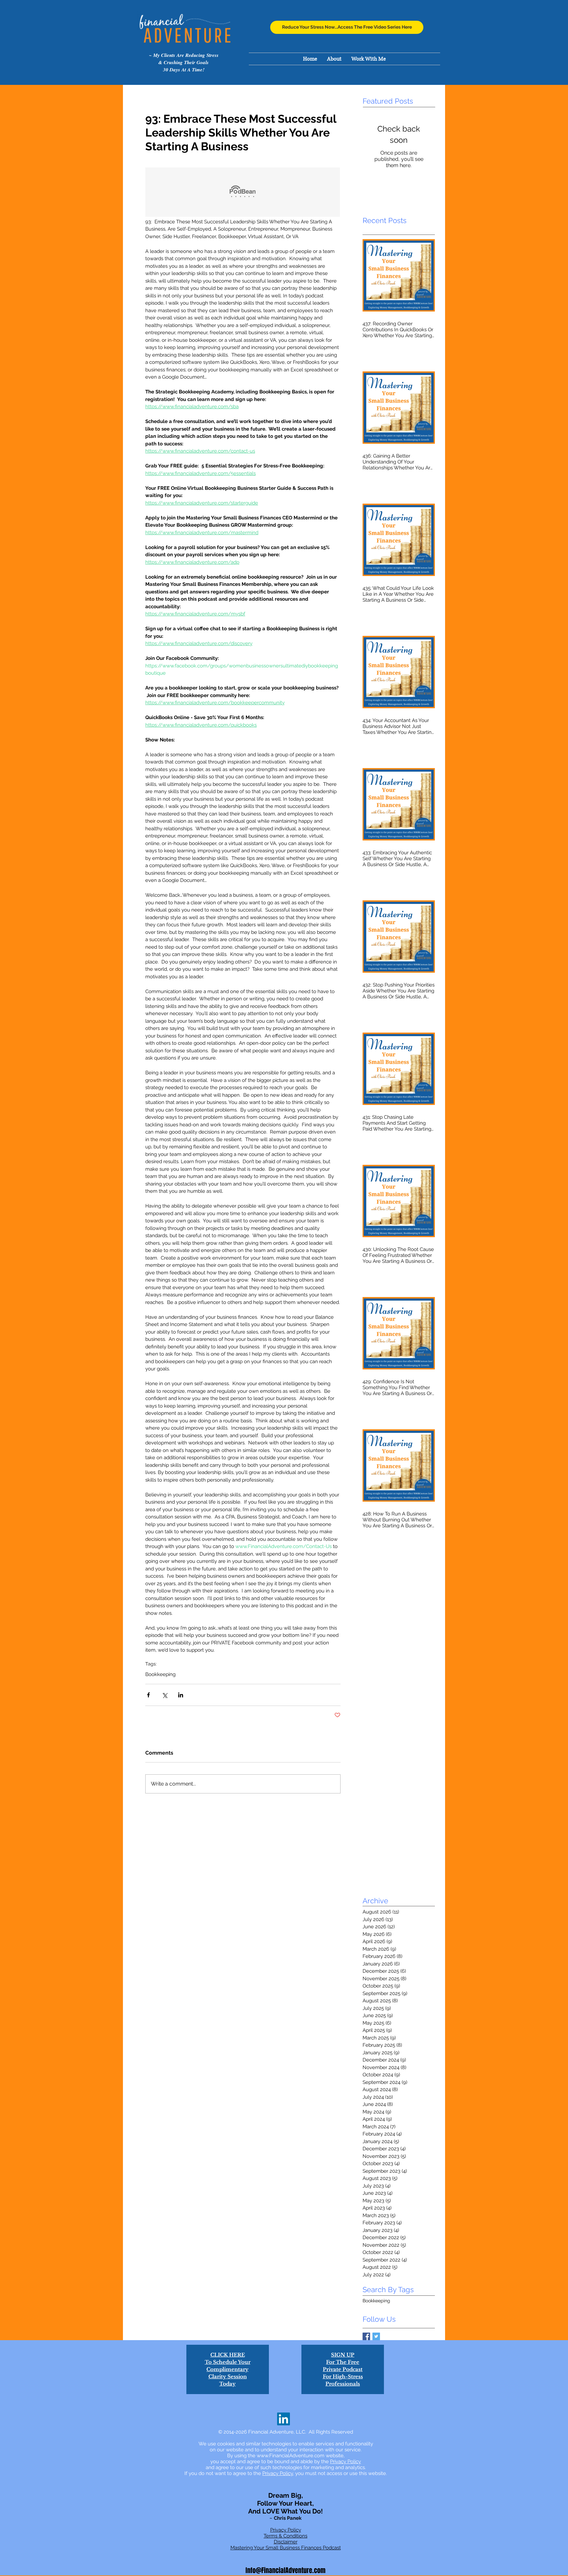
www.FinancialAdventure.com (291, 2456)
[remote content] (243, 193)
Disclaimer (286, 2542)
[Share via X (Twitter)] (165, 1695)
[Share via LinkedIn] (181, 1695)
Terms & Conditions (285, 2536)
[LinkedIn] (284, 2419)
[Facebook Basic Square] (366, 2336)
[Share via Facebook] (148, 1695)
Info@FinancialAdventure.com (285, 2570)
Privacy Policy (345, 2462)
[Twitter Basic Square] (376, 2336)
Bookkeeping (160, 1674)
